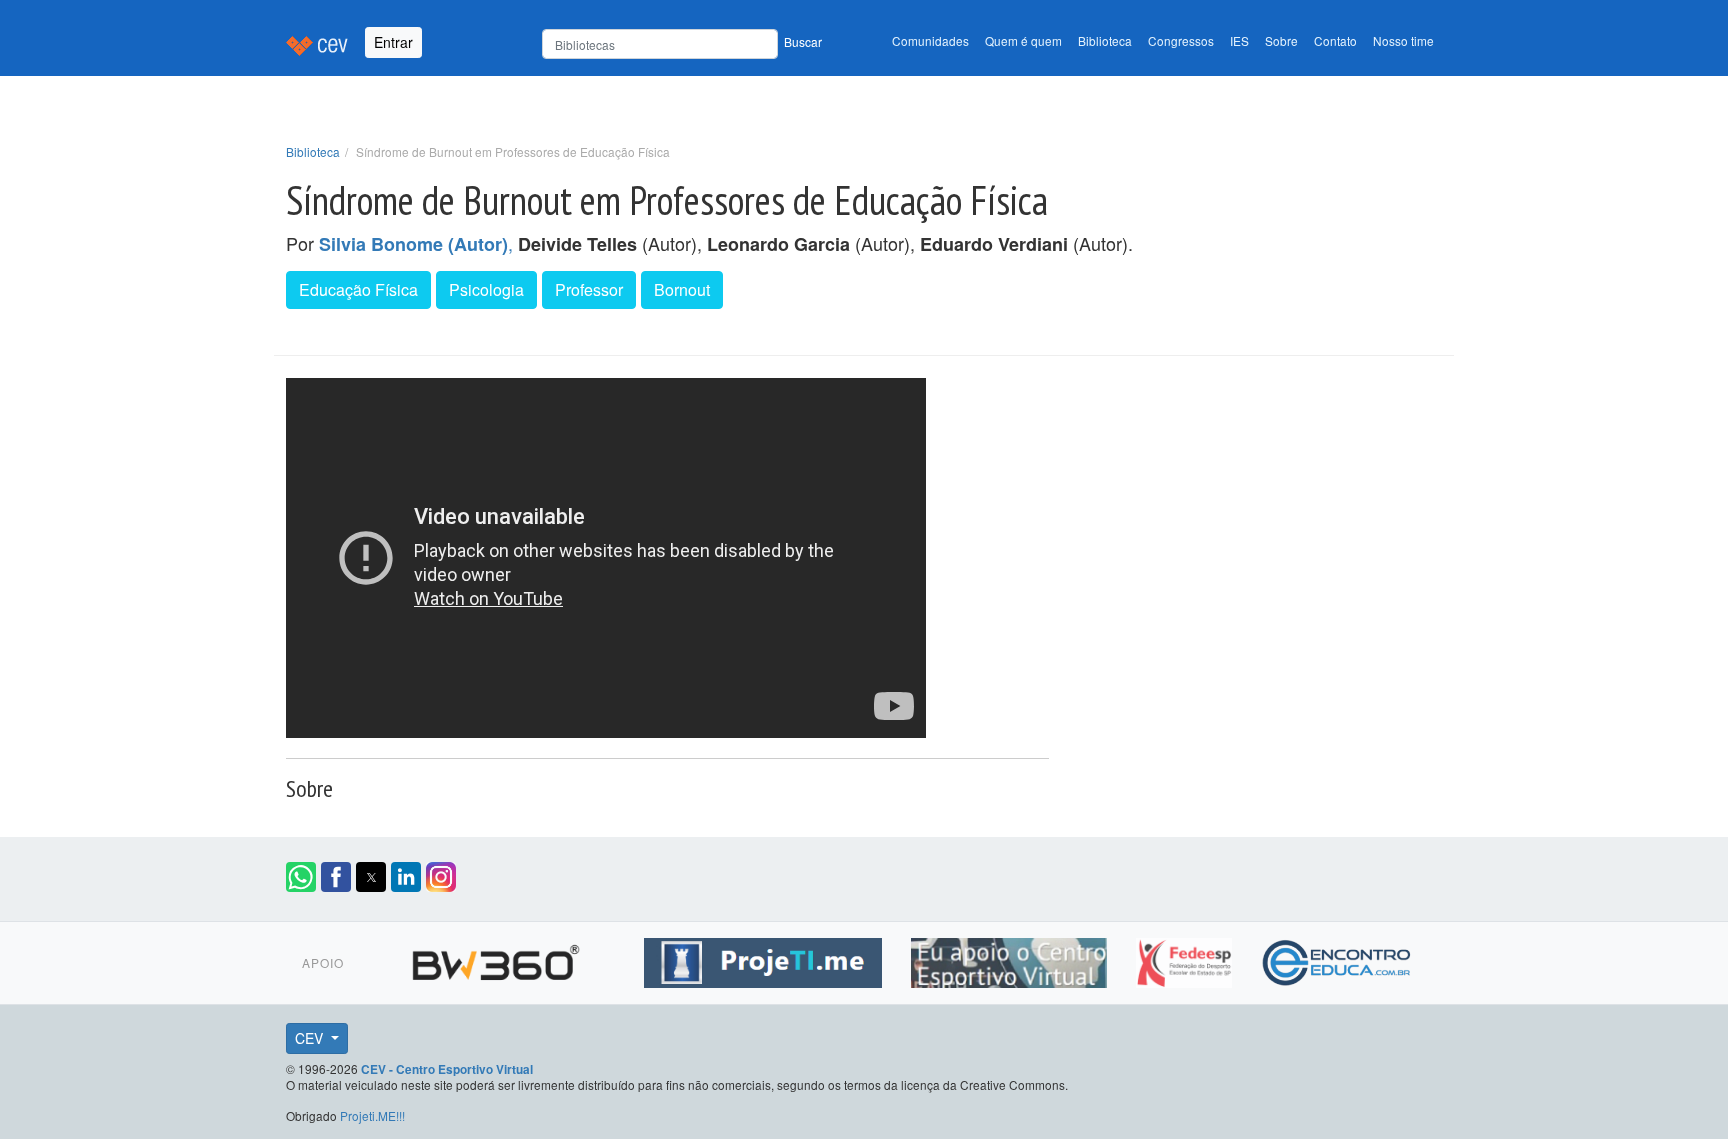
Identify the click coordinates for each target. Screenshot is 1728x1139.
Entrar (393, 42)
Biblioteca (1105, 40)
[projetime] (765, 960)
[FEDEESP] (1186, 960)
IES (1239, 40)
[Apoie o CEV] (1011, 960)
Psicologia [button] (486, 289)
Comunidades (930, 40)
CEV (311, 1038)
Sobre (1281, 40)
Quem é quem (1023, 40)
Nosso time (1403, 40)
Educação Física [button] (358, 289)
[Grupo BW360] (498, 960)
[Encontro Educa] (1337, 960)
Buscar (803, 41)
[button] (301, 877)
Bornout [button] (682, 289)
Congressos (1181, 40)
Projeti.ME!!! (372, 1115)
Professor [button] (589, 289)
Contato (1335, 40)
